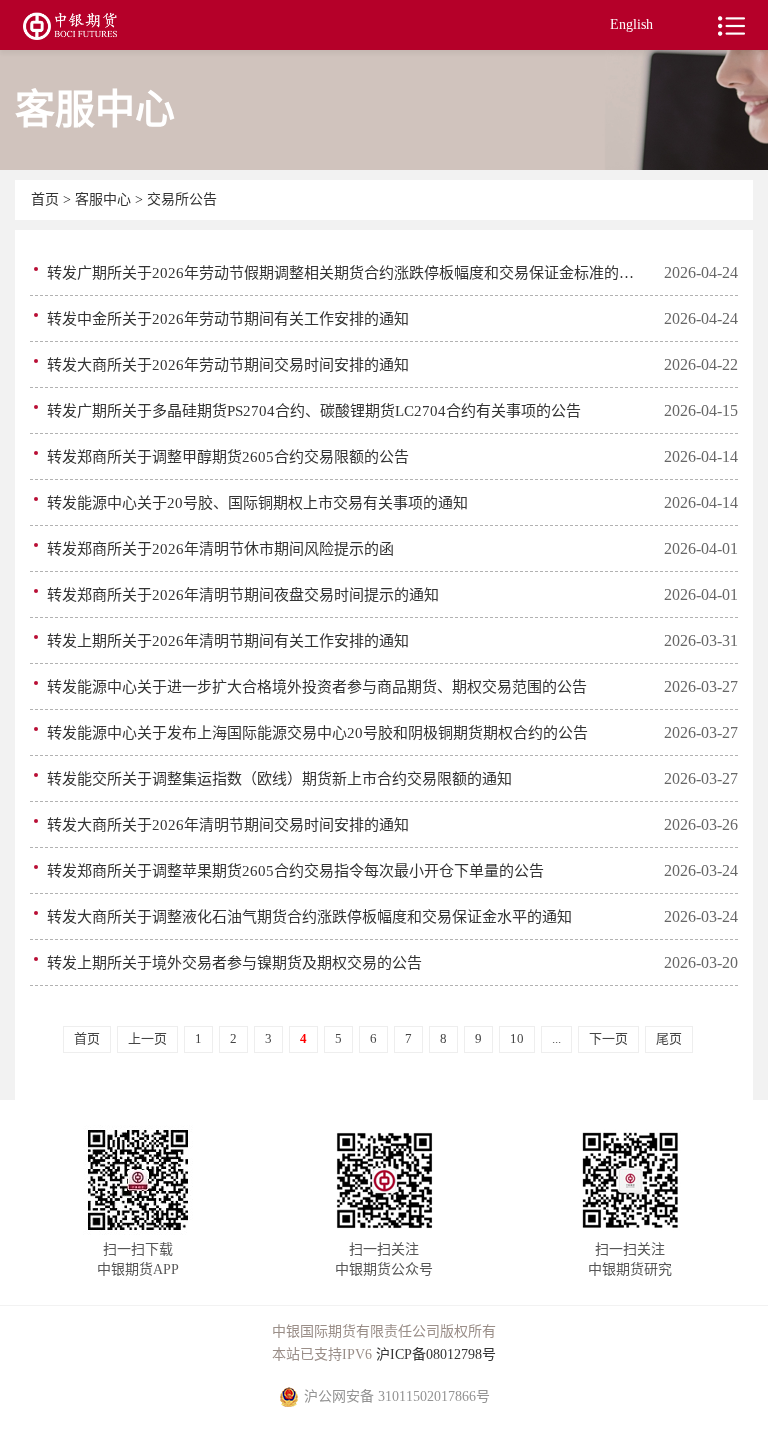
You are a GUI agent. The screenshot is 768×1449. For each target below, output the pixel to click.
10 (517, 1038)
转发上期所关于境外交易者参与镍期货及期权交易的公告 (234, 963)
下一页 (608, 1038)
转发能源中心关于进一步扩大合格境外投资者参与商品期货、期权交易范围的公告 (317, 687)
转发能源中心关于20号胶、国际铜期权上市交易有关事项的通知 (257, 503)
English (631, 24)
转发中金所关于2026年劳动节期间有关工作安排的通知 (228, 319)
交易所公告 (182, 199)
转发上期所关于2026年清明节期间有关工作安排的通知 (228, 641)
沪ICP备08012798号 (436, 1354)
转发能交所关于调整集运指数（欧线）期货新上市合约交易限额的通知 (279, 779)
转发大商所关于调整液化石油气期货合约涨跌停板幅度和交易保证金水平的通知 (309, 917)
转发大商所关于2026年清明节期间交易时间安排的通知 (228, 825)
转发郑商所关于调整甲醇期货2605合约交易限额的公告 (228, 457)
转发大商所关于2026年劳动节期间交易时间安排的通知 (228, 365)
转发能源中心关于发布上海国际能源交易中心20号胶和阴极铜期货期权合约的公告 (317, 733)
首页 (47, 199)
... (556, 1038)
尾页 (669, 1038)
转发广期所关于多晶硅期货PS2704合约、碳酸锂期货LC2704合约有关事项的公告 (314, 411)
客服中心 (105, 199)
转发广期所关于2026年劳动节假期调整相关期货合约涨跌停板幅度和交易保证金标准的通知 (347, 273)
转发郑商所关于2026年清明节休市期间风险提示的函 (220, 549)
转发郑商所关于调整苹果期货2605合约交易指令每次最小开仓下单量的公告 (295, 871)
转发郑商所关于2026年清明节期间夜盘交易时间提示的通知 (243, 595)
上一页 (147, 1038)
